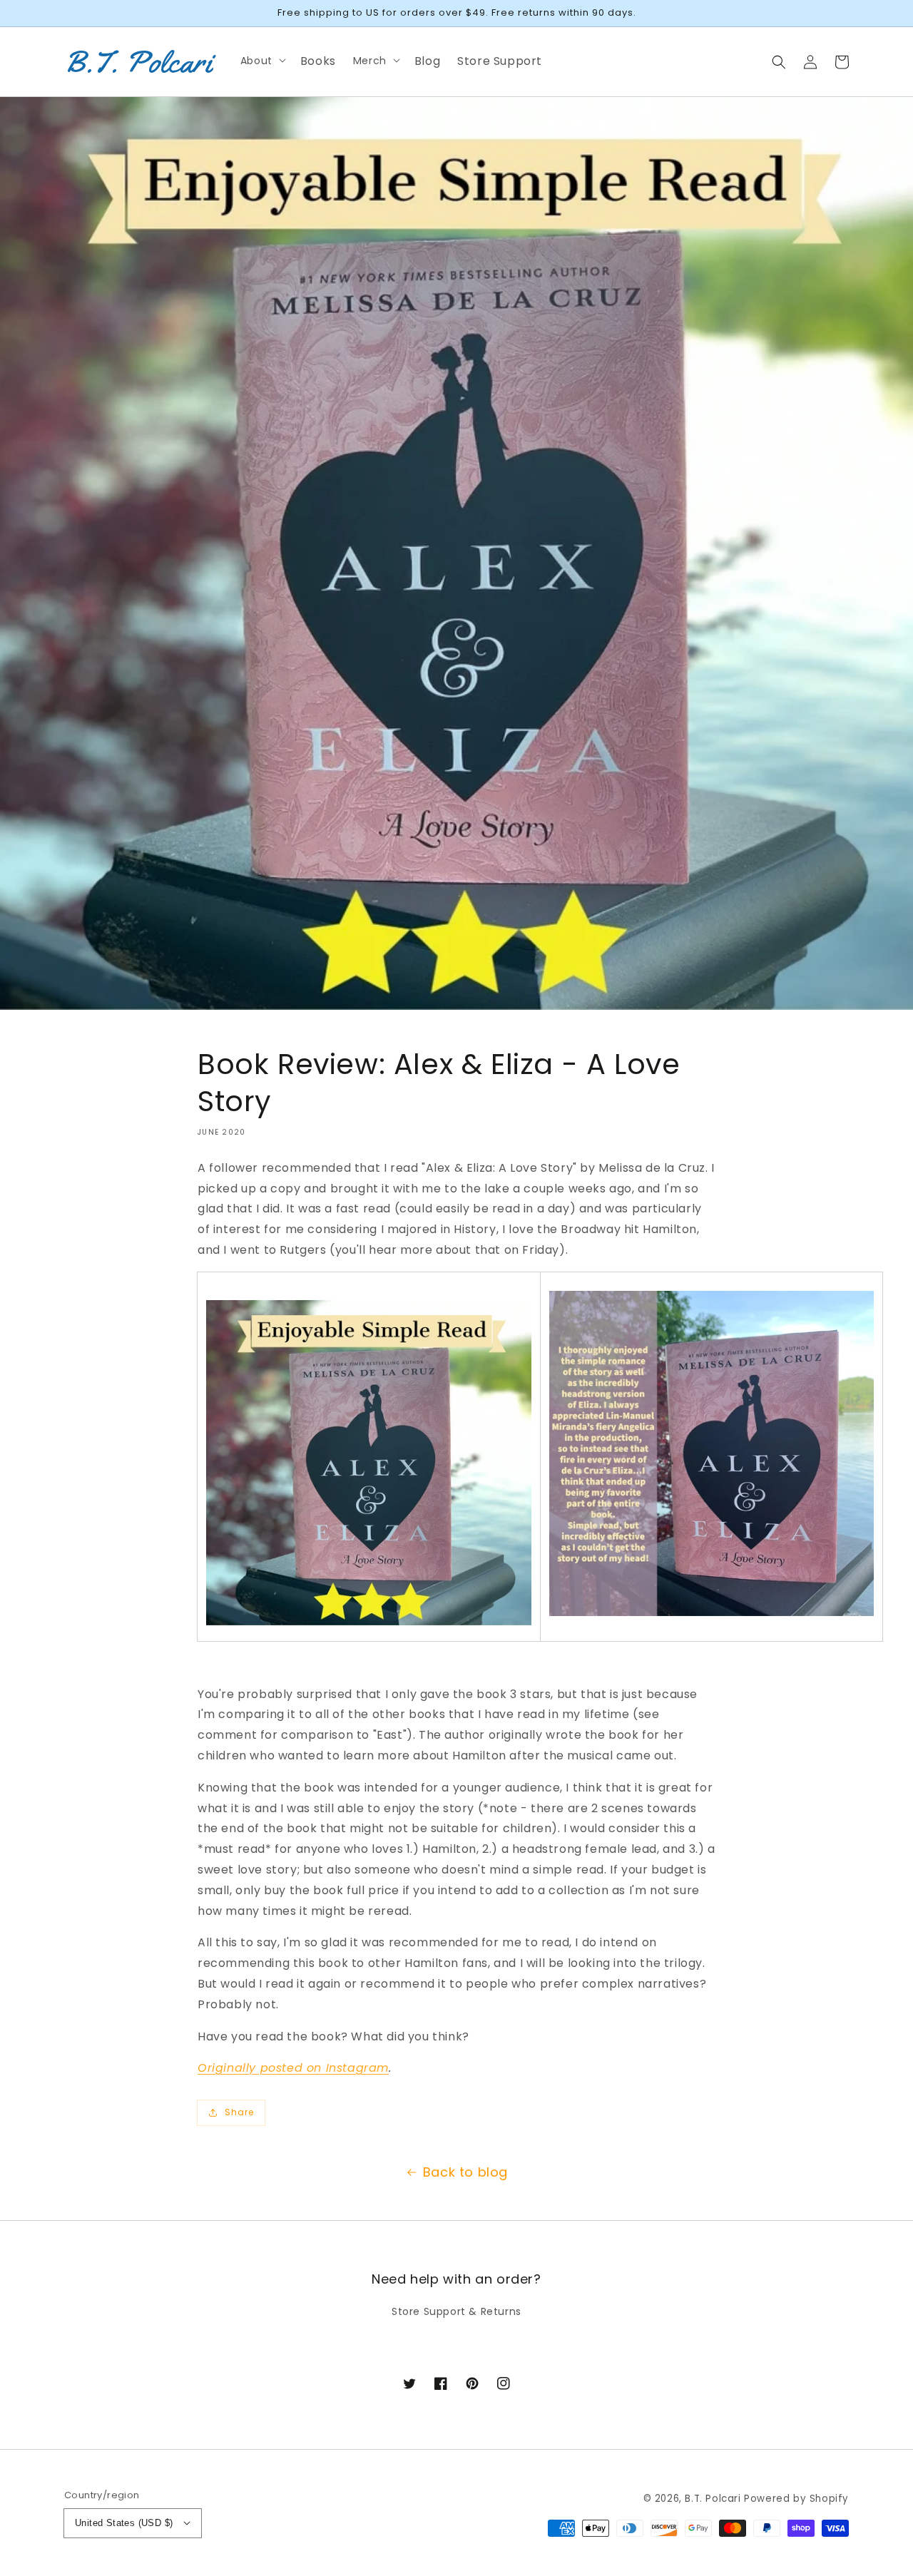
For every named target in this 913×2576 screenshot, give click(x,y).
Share (239, 2112)
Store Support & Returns (456, 2311)
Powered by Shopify (796, 2499)
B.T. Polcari (713, 2499)
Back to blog (465, 2172)
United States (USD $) (124, 2523)
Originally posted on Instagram (293, 2068)
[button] (779, 61)
